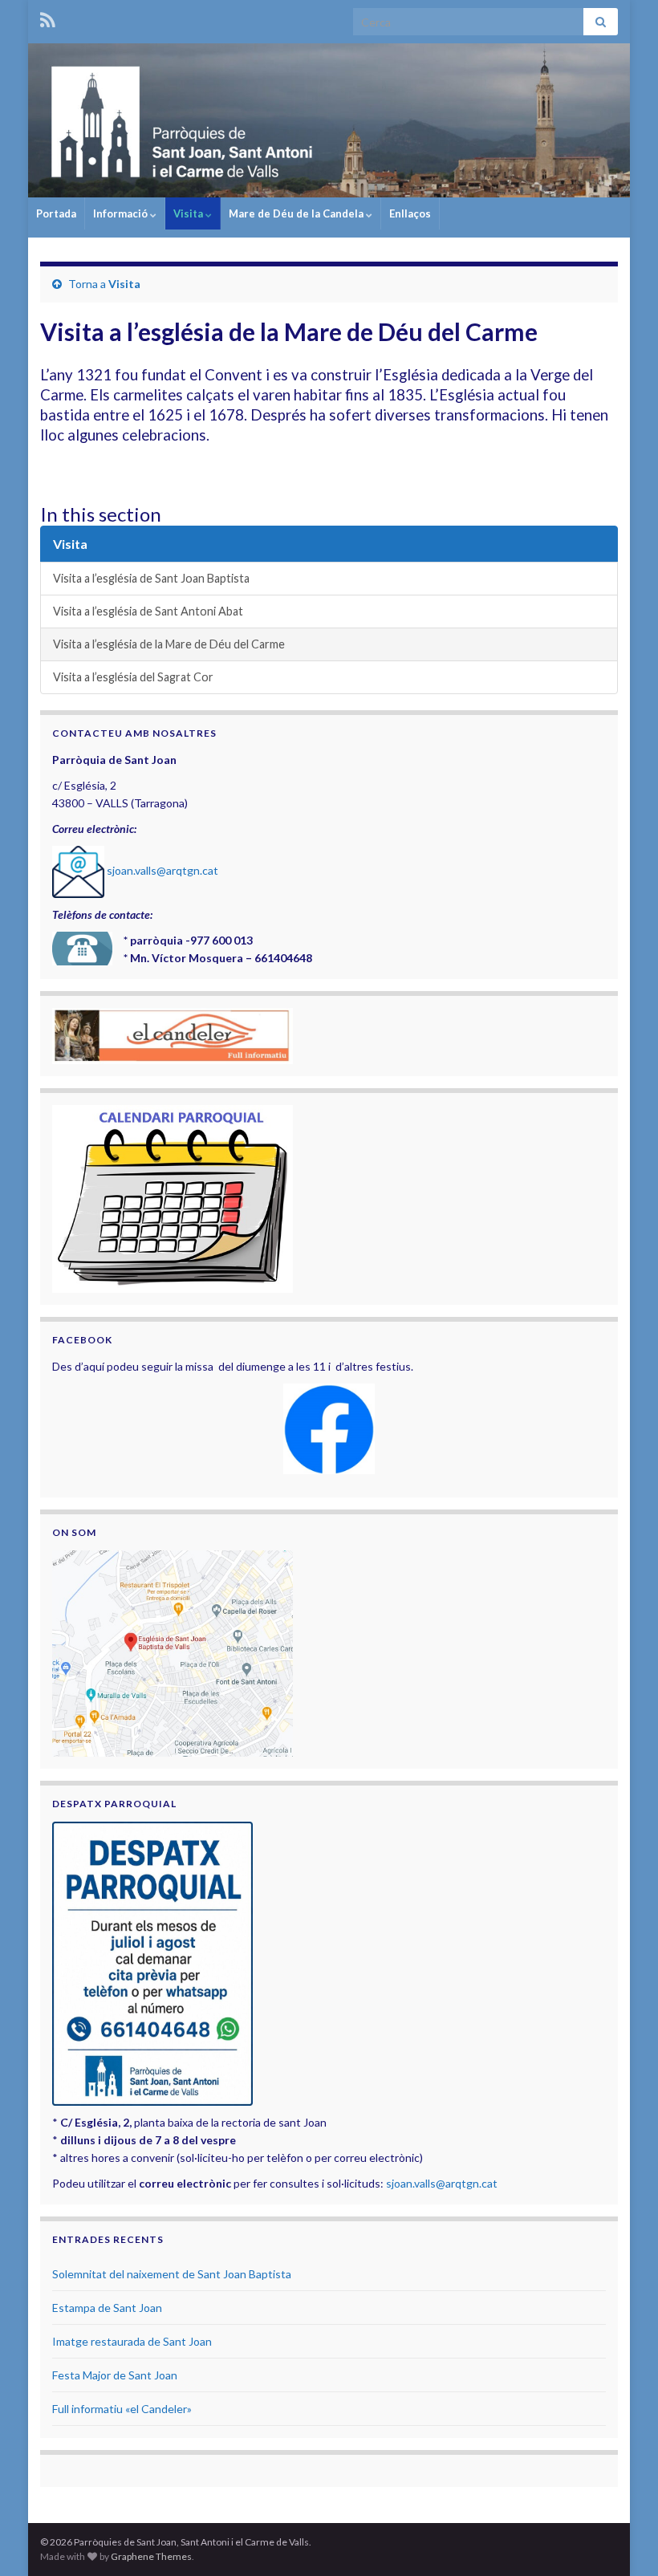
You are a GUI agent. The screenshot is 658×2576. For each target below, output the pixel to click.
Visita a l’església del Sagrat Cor (133, 677)
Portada (56, 213)
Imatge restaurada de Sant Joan (132, 2341)
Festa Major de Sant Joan (115, 2375)
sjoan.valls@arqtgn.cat (162, 870)
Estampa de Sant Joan (107, 2308)
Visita (189, 213)
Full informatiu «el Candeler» (122, 2409)
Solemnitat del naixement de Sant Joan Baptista (172, 2274)
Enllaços (410, 213)
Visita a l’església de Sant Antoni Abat (148, 611)
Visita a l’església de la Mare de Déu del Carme (169, 644)
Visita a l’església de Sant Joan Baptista (151, 578)
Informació (122, 213)
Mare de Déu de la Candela (297, 213)
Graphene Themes (151, 2556)
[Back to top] (622, 2540)
